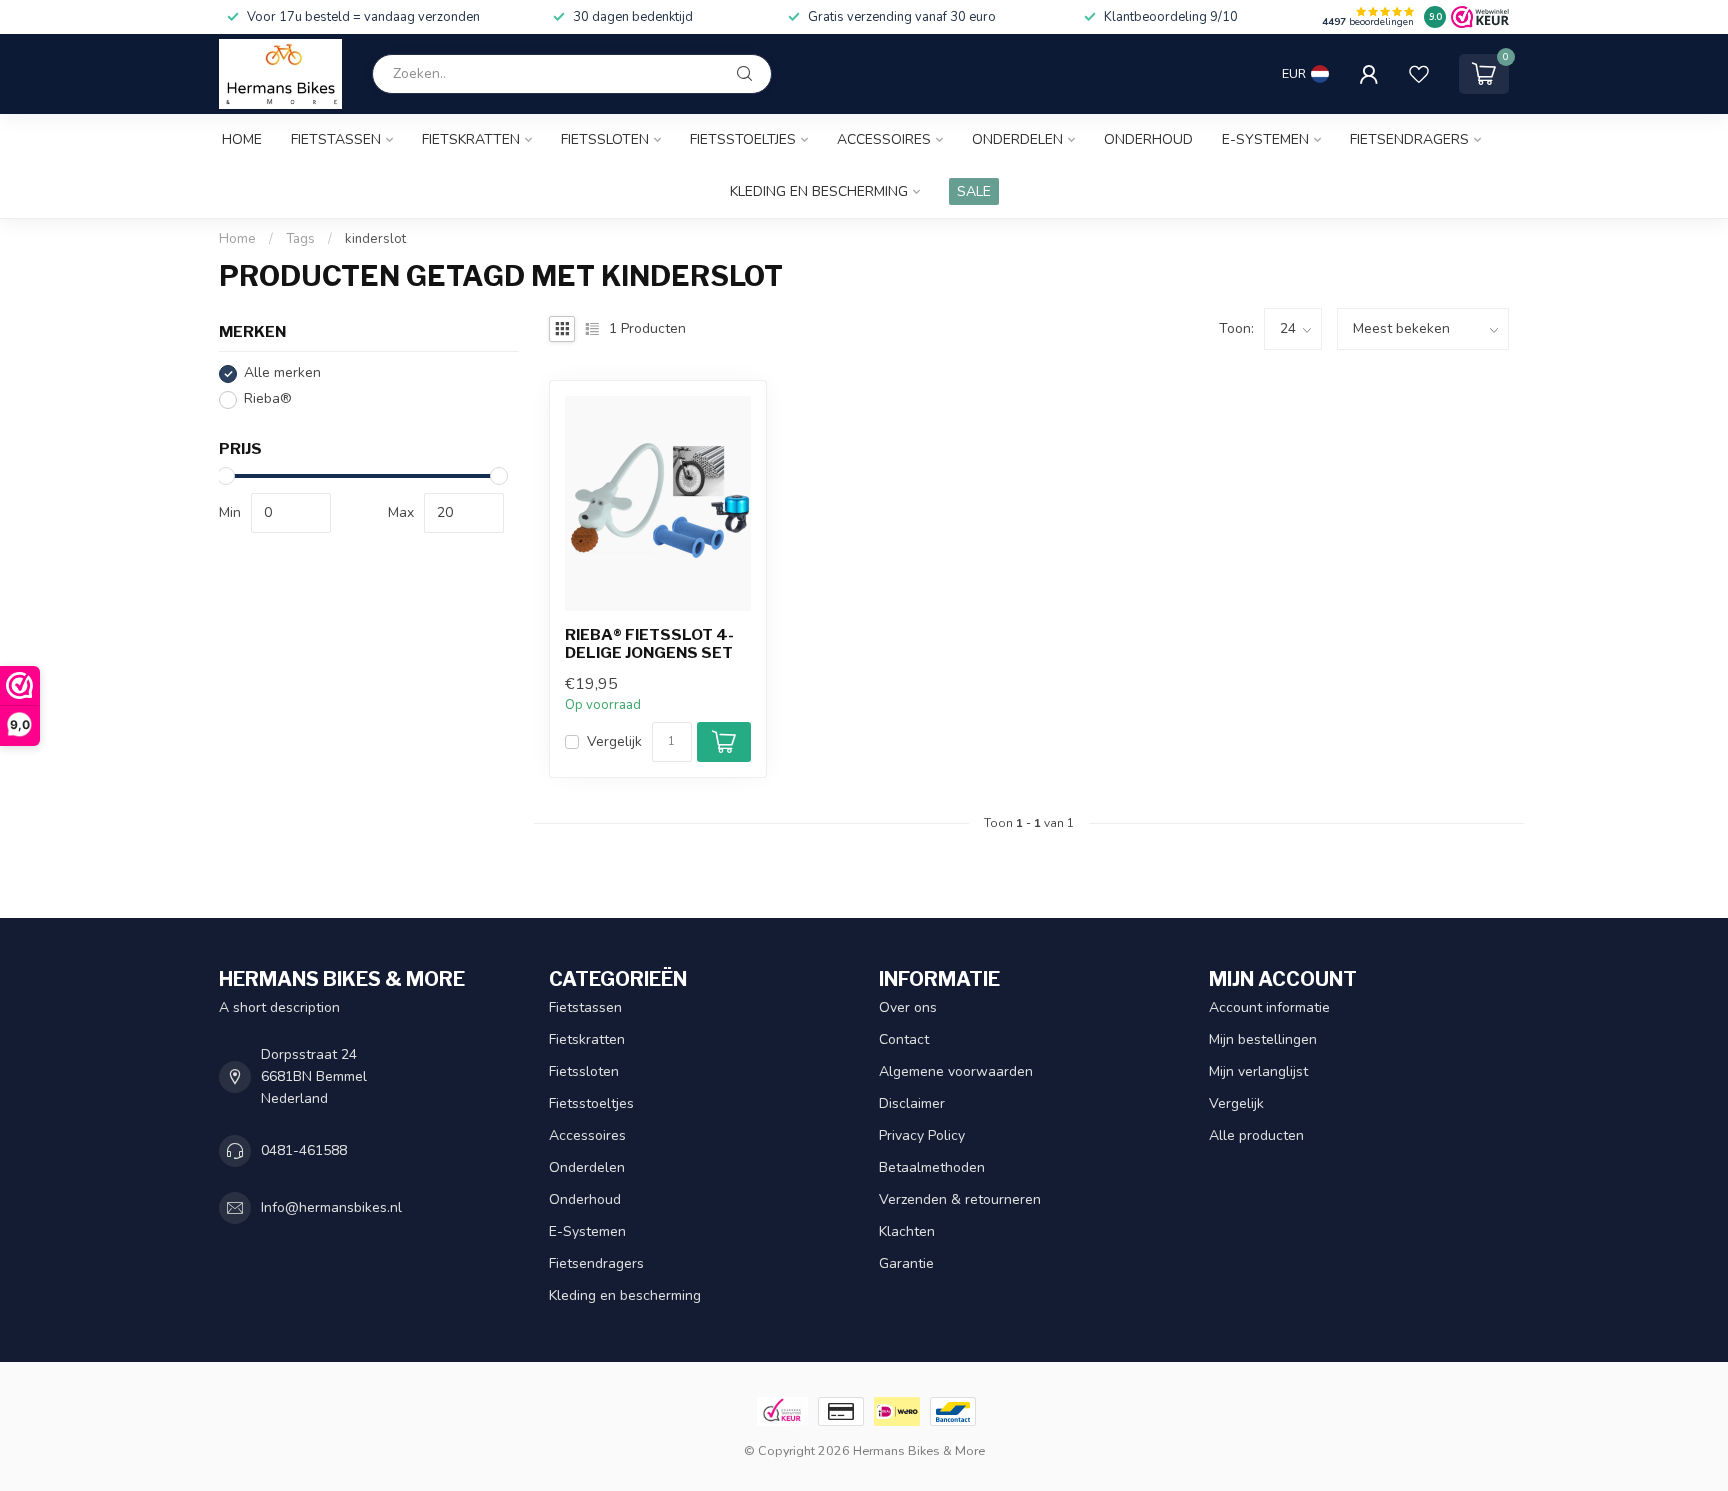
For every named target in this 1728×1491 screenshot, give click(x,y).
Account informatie (1269, 1007)
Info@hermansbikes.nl (331, 1207)
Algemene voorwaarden (956, 1071)
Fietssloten (605, 139)
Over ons (908, 1007)
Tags (300, 239)
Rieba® (268, 399)
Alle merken (282, 373)
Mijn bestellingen (1263, 1039)
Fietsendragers (1409, 139)
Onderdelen (1017, 139)
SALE (974, 191)
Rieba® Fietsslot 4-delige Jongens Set (649, 644)
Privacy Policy (922, 1135)
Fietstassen (336, 139)
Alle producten (1256, 1135)
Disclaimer (912, 1103)
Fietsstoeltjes (743, 139)
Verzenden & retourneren (960, 1199)
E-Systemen (1265, 139)
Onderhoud (1148, 139)
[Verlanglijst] (1419, 74)
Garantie (906, 1263)
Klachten (907, 1231)
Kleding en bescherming (819, 191)
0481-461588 (304, 1150)
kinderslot (375, 239)
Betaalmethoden (932, 1167)
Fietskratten (471, 139)
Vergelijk (614, 741)
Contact (904, 1039)
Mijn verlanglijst (1258, 1071)
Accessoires (884, 139)
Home (242, 139)
